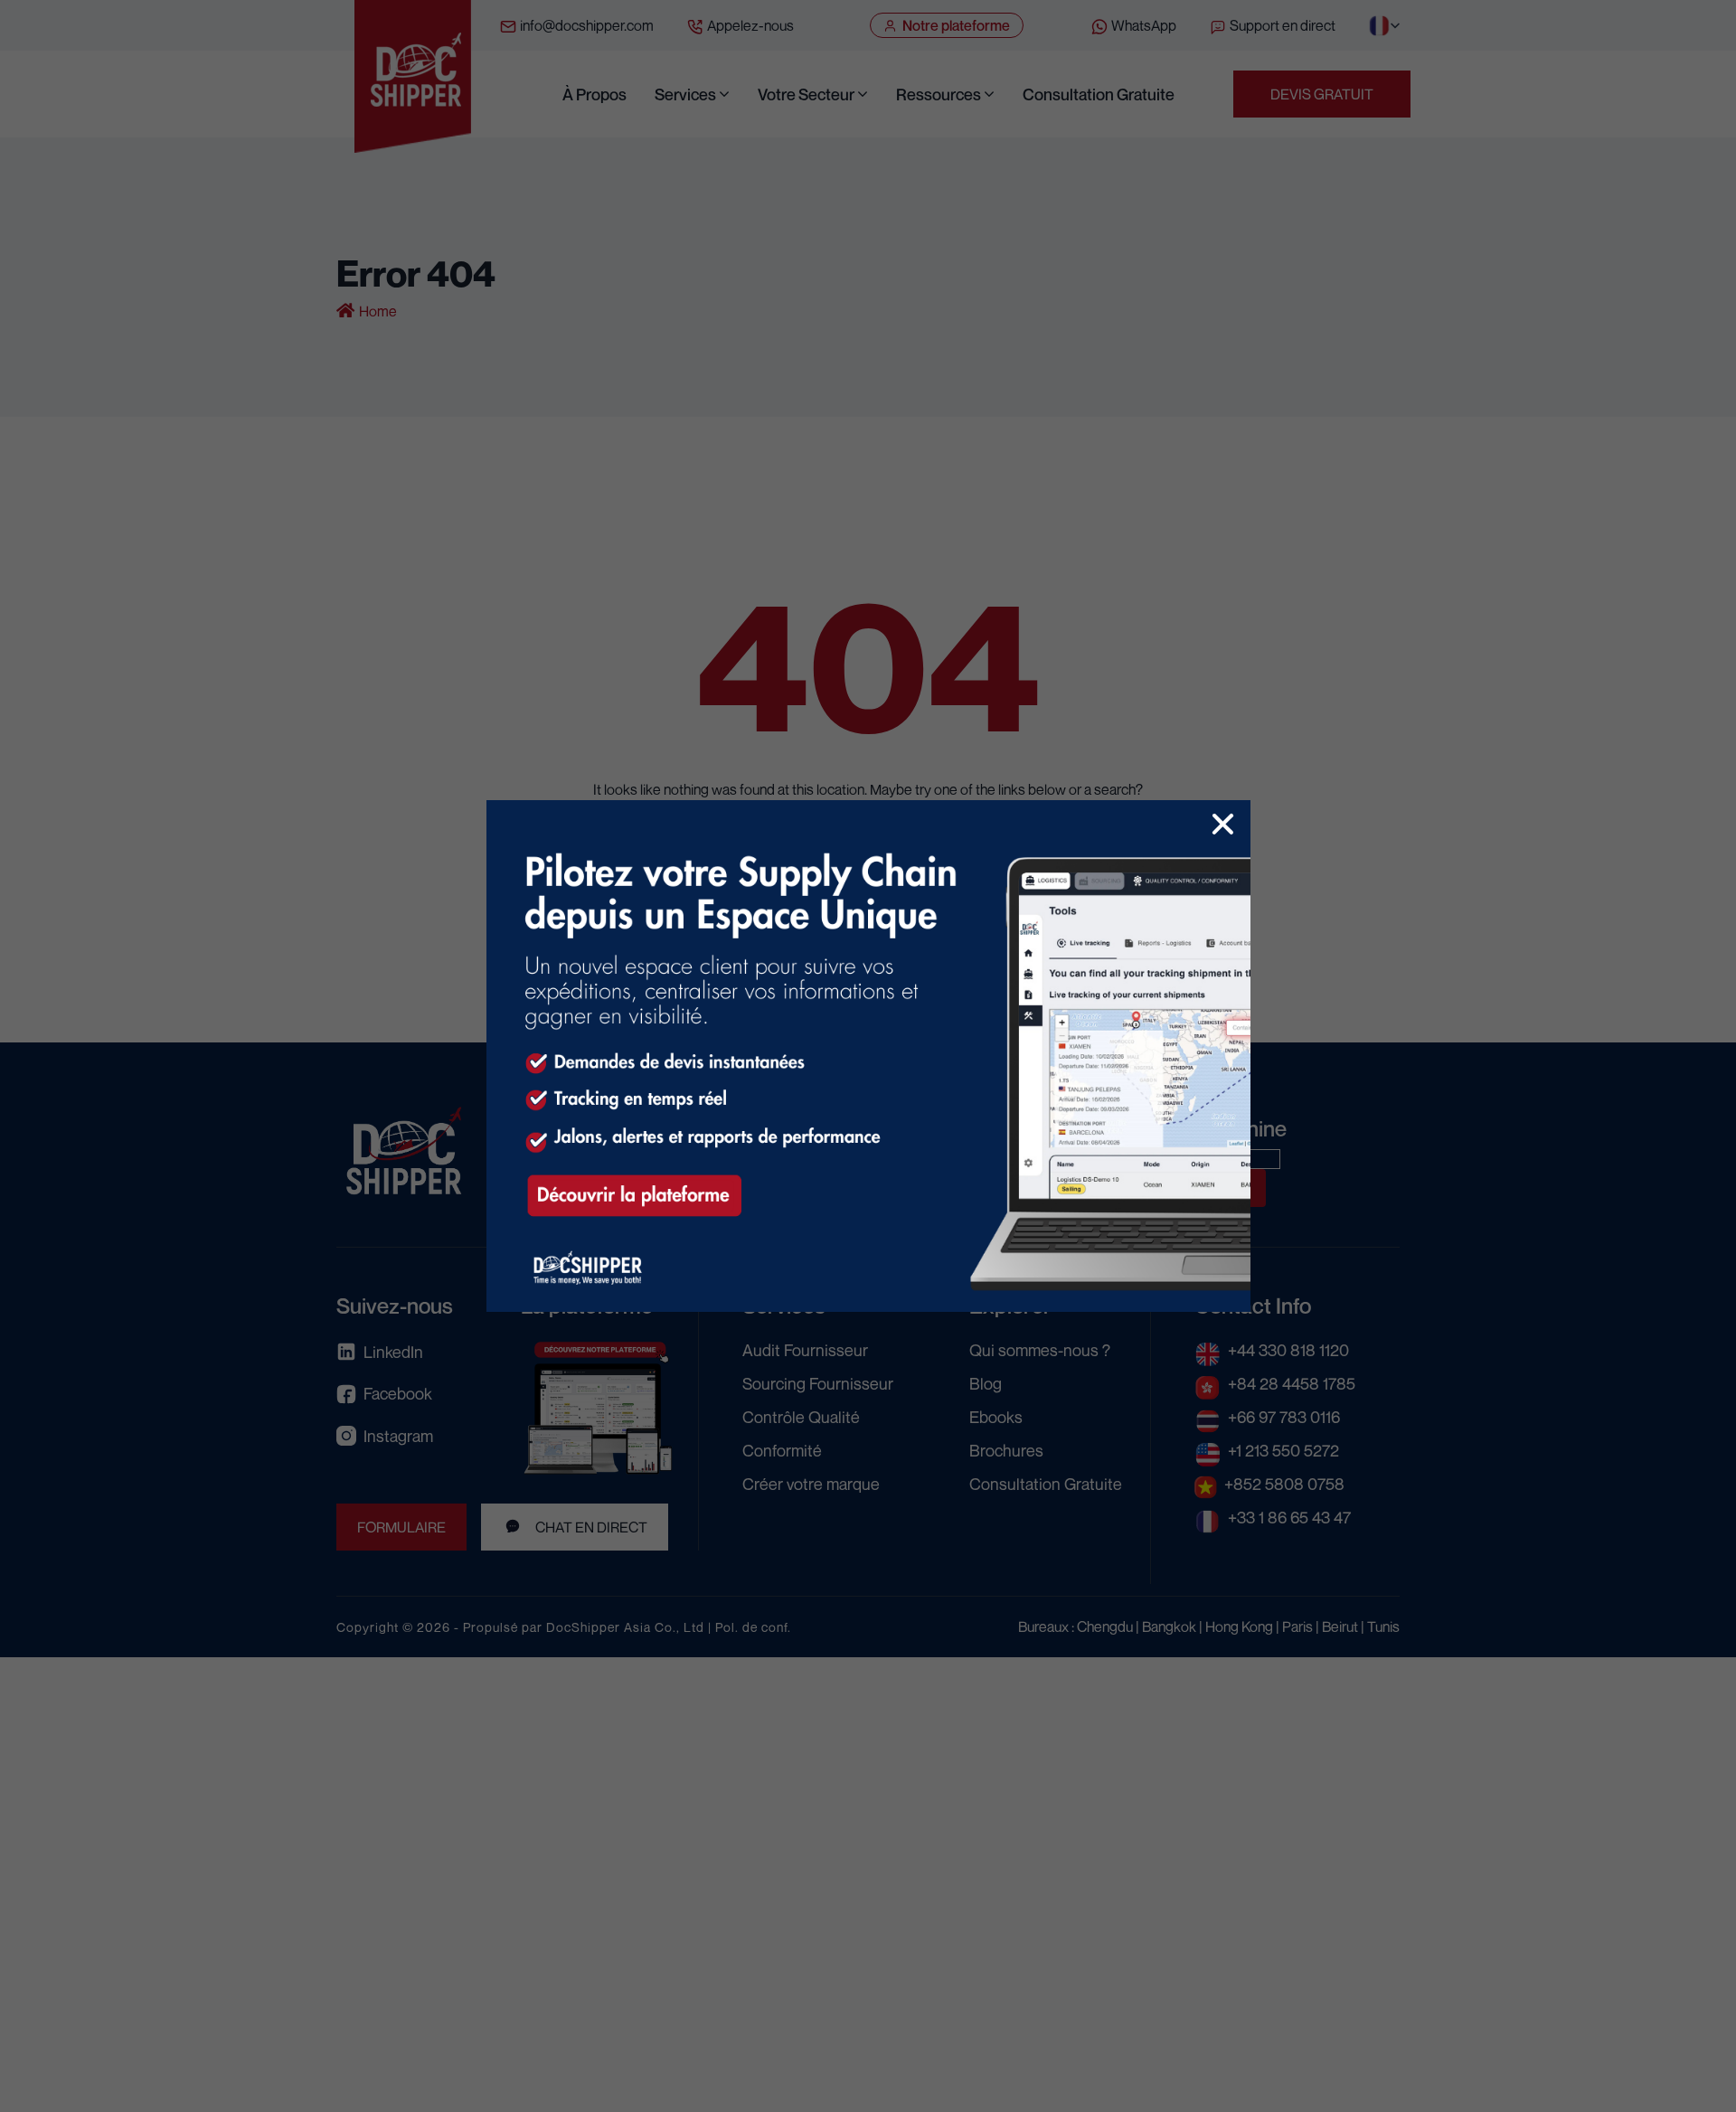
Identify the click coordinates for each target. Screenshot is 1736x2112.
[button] (1223, 824)
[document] (868, 1056)
